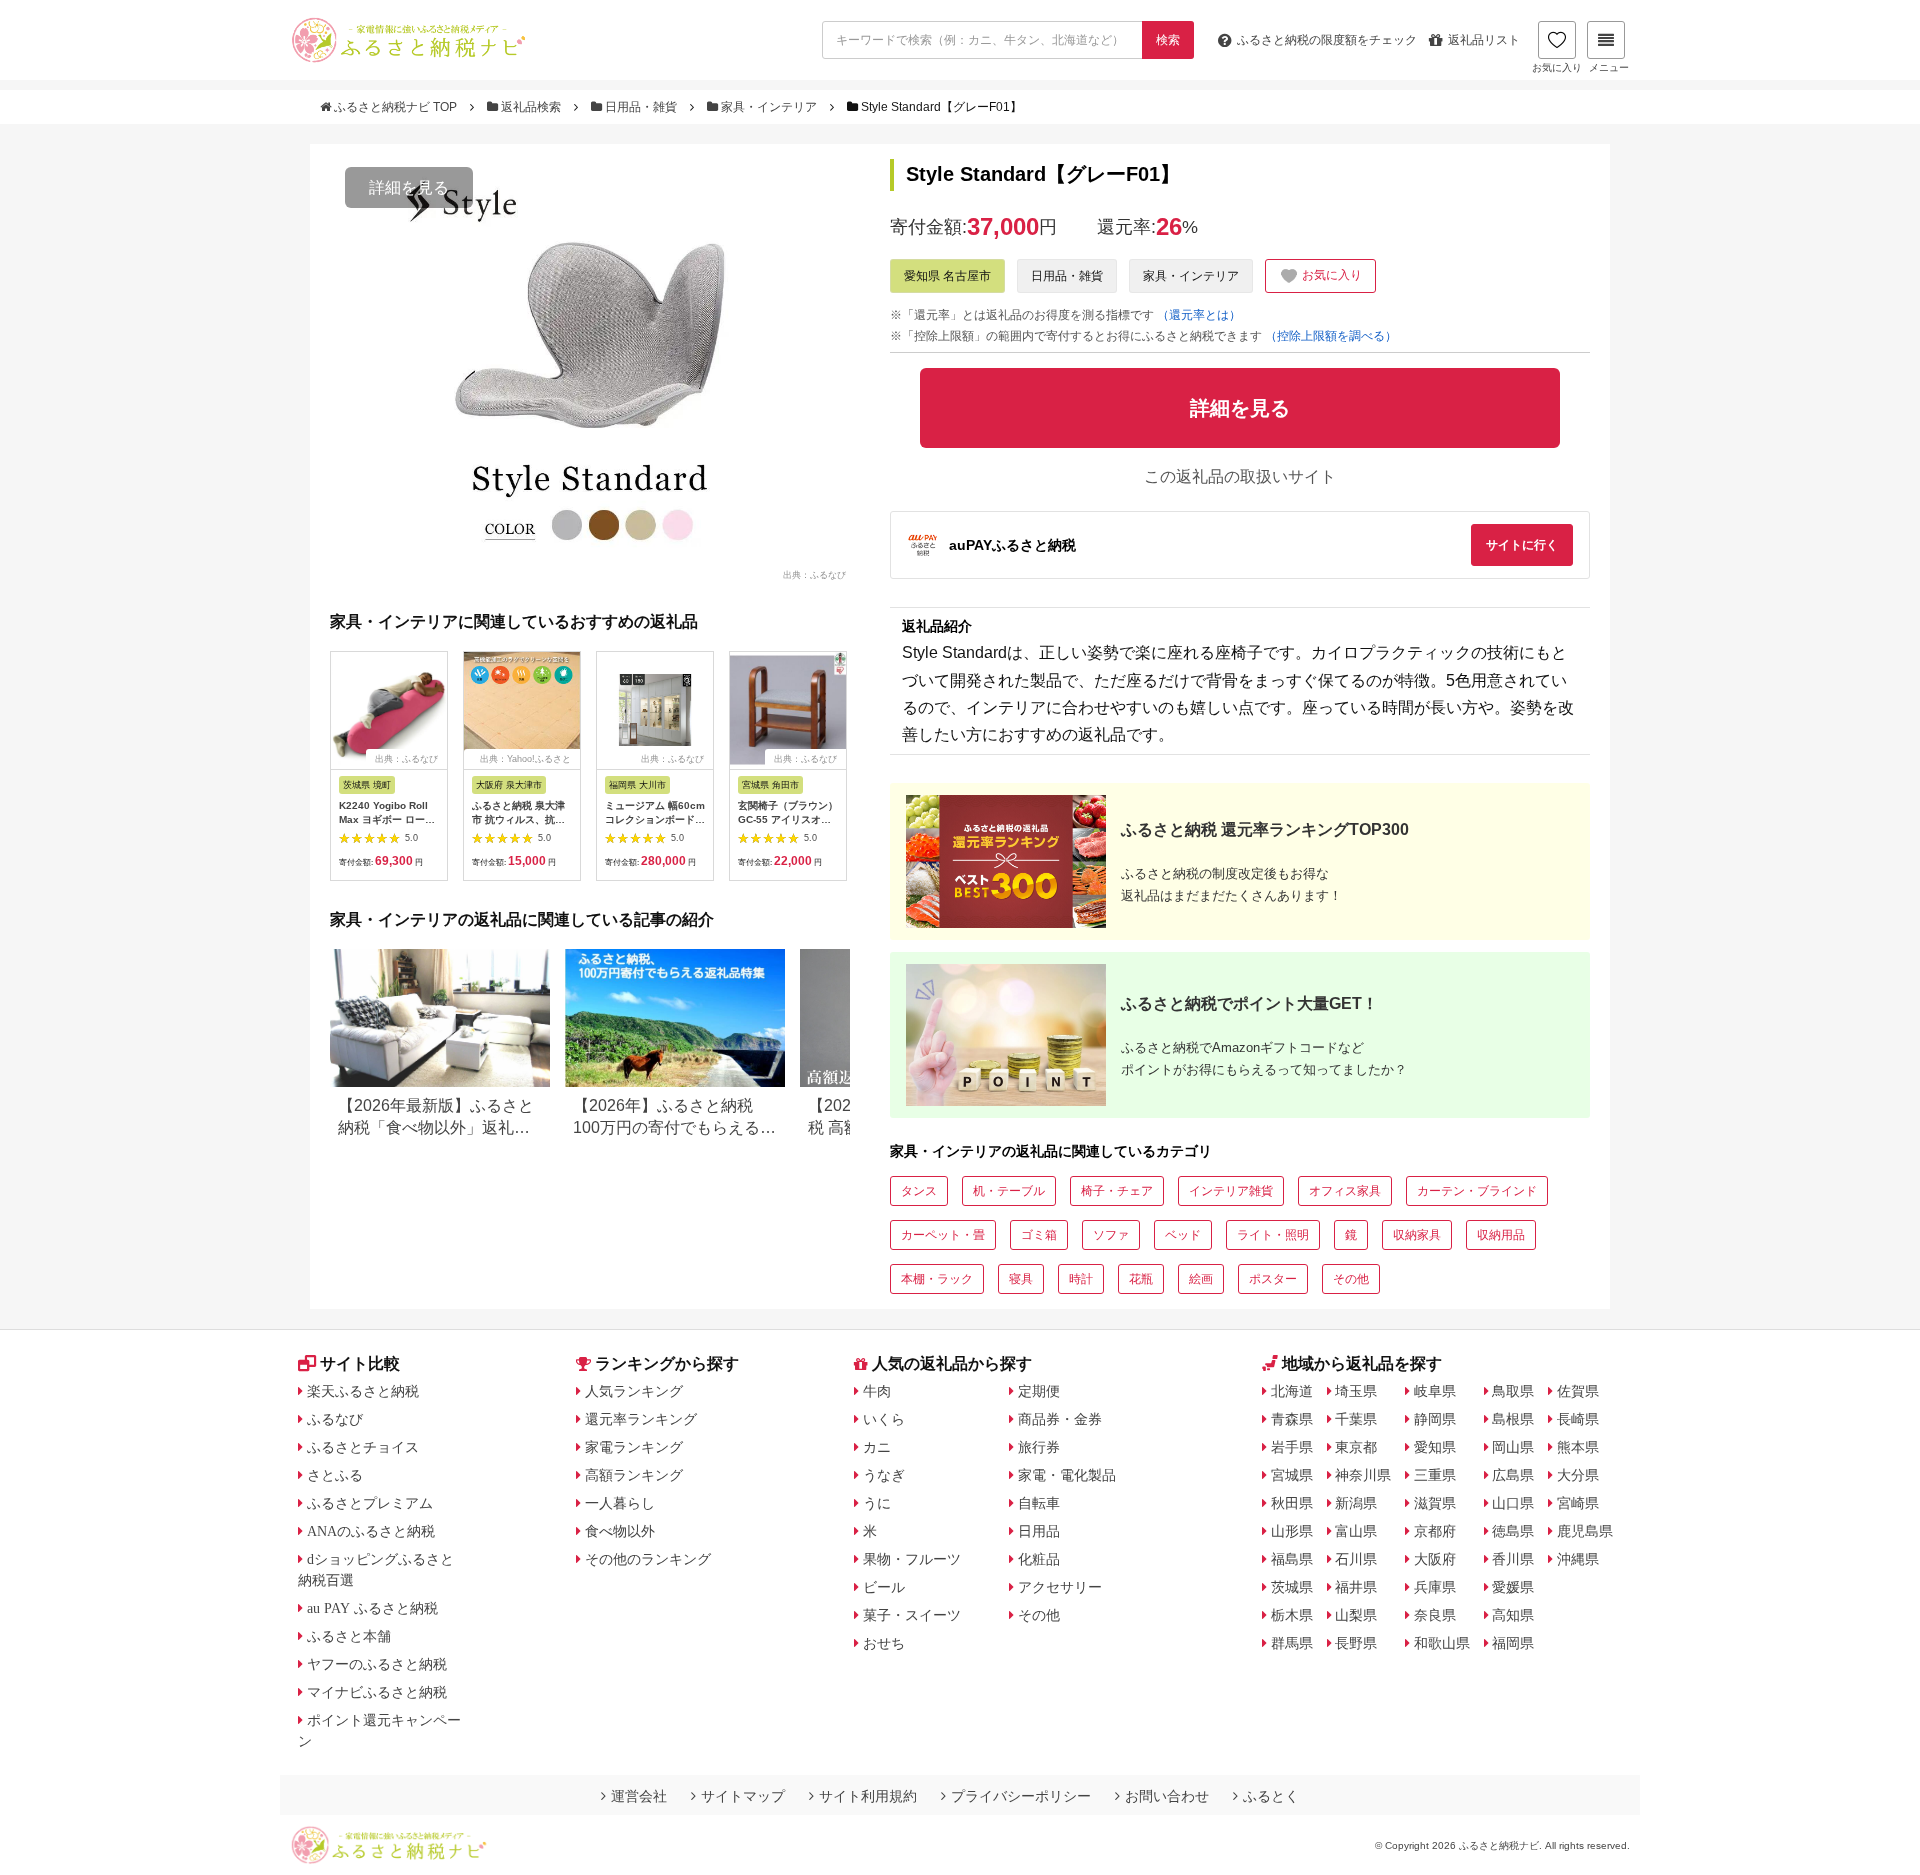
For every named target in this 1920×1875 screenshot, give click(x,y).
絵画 (1201, 1279)
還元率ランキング (641, 1419)
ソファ (1111, 1235)
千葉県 (1356, 1419)
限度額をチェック (1327, 40)
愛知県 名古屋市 (947, 276)
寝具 (1021, 1279)
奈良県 (1435, 1615)
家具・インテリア (769, 107)
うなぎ (884, 1475)
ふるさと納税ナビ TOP (395, 107)
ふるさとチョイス (363, 1447)
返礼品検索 (531, 107)
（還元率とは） (1199, 315)
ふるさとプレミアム (370, 1503)
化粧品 (1039, 1559)
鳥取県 (1513, 1391)
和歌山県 (1442, 1643)
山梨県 (1356, 1615)
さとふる (335, 1475)
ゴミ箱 (1039, 1235)
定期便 (1039, 1391)
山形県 (1292, 1531)
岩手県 (1292, 1447)
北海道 (1292, 1391)
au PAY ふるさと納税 (372, 1608)
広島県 (1513, 1475)
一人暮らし (620, 1503)
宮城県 (1292, 1475)
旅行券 (1039, 1447)
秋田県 (1292, 1503)
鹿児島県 (1585, 1531)
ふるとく (1271, 1796)
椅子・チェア (1117, 1191)
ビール (884, 1587)
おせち (884, 1643)
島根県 (1513, 1419)
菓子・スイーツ (912, 1615)
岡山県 (1513, 1447)
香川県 (1513, 1559)
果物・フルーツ (912, 1559)
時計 (1081, 1279)
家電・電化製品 (1067, 1475)
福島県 (1292, 1559)
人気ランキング (634, 1391)
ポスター (1273, 1279)
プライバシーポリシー (1021, 1796)
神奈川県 (1363, 1475)
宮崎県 (1578, 1503)
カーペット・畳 (943, 1235)
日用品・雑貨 (641, 107)
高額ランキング (634, 1475)
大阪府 (1435, 1559)
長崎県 (1578, 1419)
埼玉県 (1356, 1391)
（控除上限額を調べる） (1331, 336)
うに (877, 1503)
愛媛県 (1513, 1587)
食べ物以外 (620, 1531)
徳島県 (1513, 1531)
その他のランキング (648, 1559)
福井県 (1356, 1587)
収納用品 (1501, 1235)
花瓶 (1141, 1279)
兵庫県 (1435, 1587)
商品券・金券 (1060, 1419)
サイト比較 (360, 1363)
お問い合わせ (1167, 1796)
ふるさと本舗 (349, 1636)
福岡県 (1513, 1643)
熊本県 (1578, 1447)
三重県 (1435, 1475)
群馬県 (1292, 1643)
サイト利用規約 (868, 1796)
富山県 (1356, 1531)
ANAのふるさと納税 (371, 1531)
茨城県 (1292, 1587)
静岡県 (1435, 1419)
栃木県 (1292, 1615)
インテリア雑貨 (1231, 1191)
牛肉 (877, 1391)
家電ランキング (634, 1447)
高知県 (1513, 1615)
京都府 (1435, 1531)
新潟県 (1356, 1503)
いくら (884, 1419)
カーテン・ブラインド (1477, 1191)
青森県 (1292, 1419)
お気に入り (1557, 67)
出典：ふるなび (814, 574)
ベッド (1183, 1235)
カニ (877, 1447)
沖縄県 (1578, 1559)
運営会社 (639, 1796)
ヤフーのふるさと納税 (377, 1664)
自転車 (1039, 1503)
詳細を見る (409, 187)
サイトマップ (743, 1796)
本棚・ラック (937, 1279)
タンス (919, 1191)
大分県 (1578, 1475)
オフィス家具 (1345, 1191)
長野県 (1356, 1643)
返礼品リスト (1484, 40)
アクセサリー (1060, 1587)
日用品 (1039, 1531)
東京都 (1356, 1447)
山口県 (1513, 1503)
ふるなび (335, 1419)
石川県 (1356, 1559)
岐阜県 (1435, 1391)
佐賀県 (1578, 1391)
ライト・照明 (1273, 1235)
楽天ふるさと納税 (363, 1391)
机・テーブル (1009, 1191)
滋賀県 (1435, 1503)
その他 (1351, 1279)
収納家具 (1417, 1235)
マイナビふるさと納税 (377, 1692)
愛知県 (1435, 1447)
